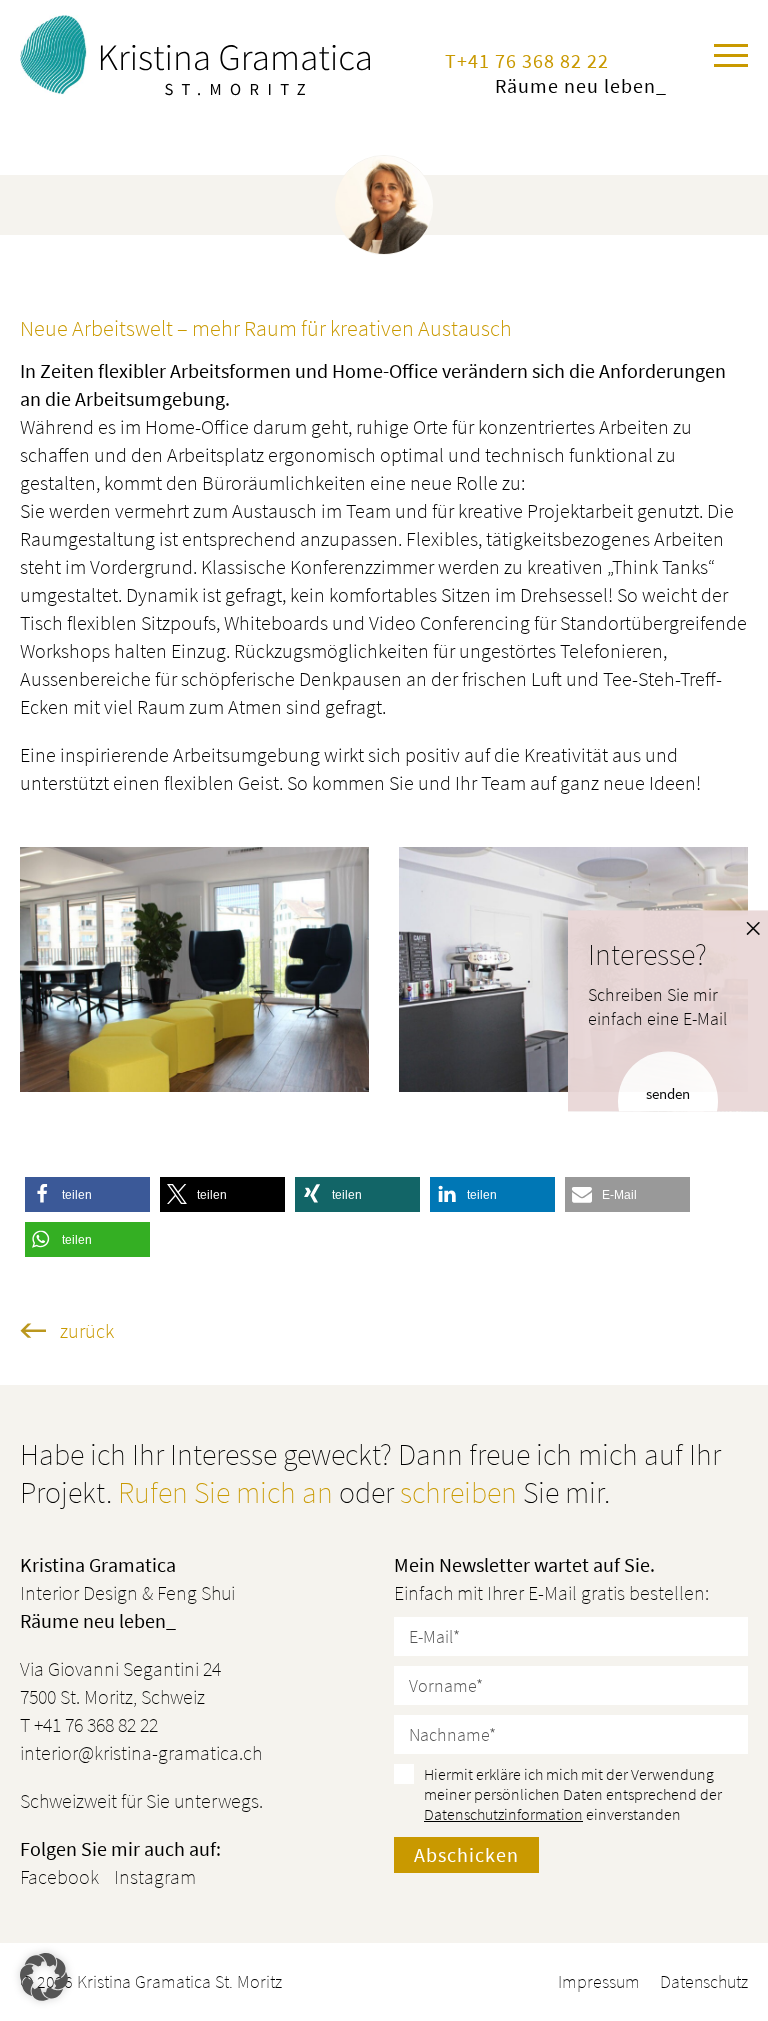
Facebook (59, 1876)
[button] (87, 1194)
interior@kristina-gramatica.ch (141, 1752)
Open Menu (731, 55)
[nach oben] (714, 1800)
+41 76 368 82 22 (533, 60)
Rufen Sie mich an (225, 1492)
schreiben (458, 1492)
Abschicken (466, 1854)
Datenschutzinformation (503, 1814)
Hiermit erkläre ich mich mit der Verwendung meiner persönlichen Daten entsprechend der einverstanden (573, 1794)
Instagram (155, 1876)
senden (668, 1093)
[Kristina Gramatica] (202, 55)
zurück (87, 1330)
